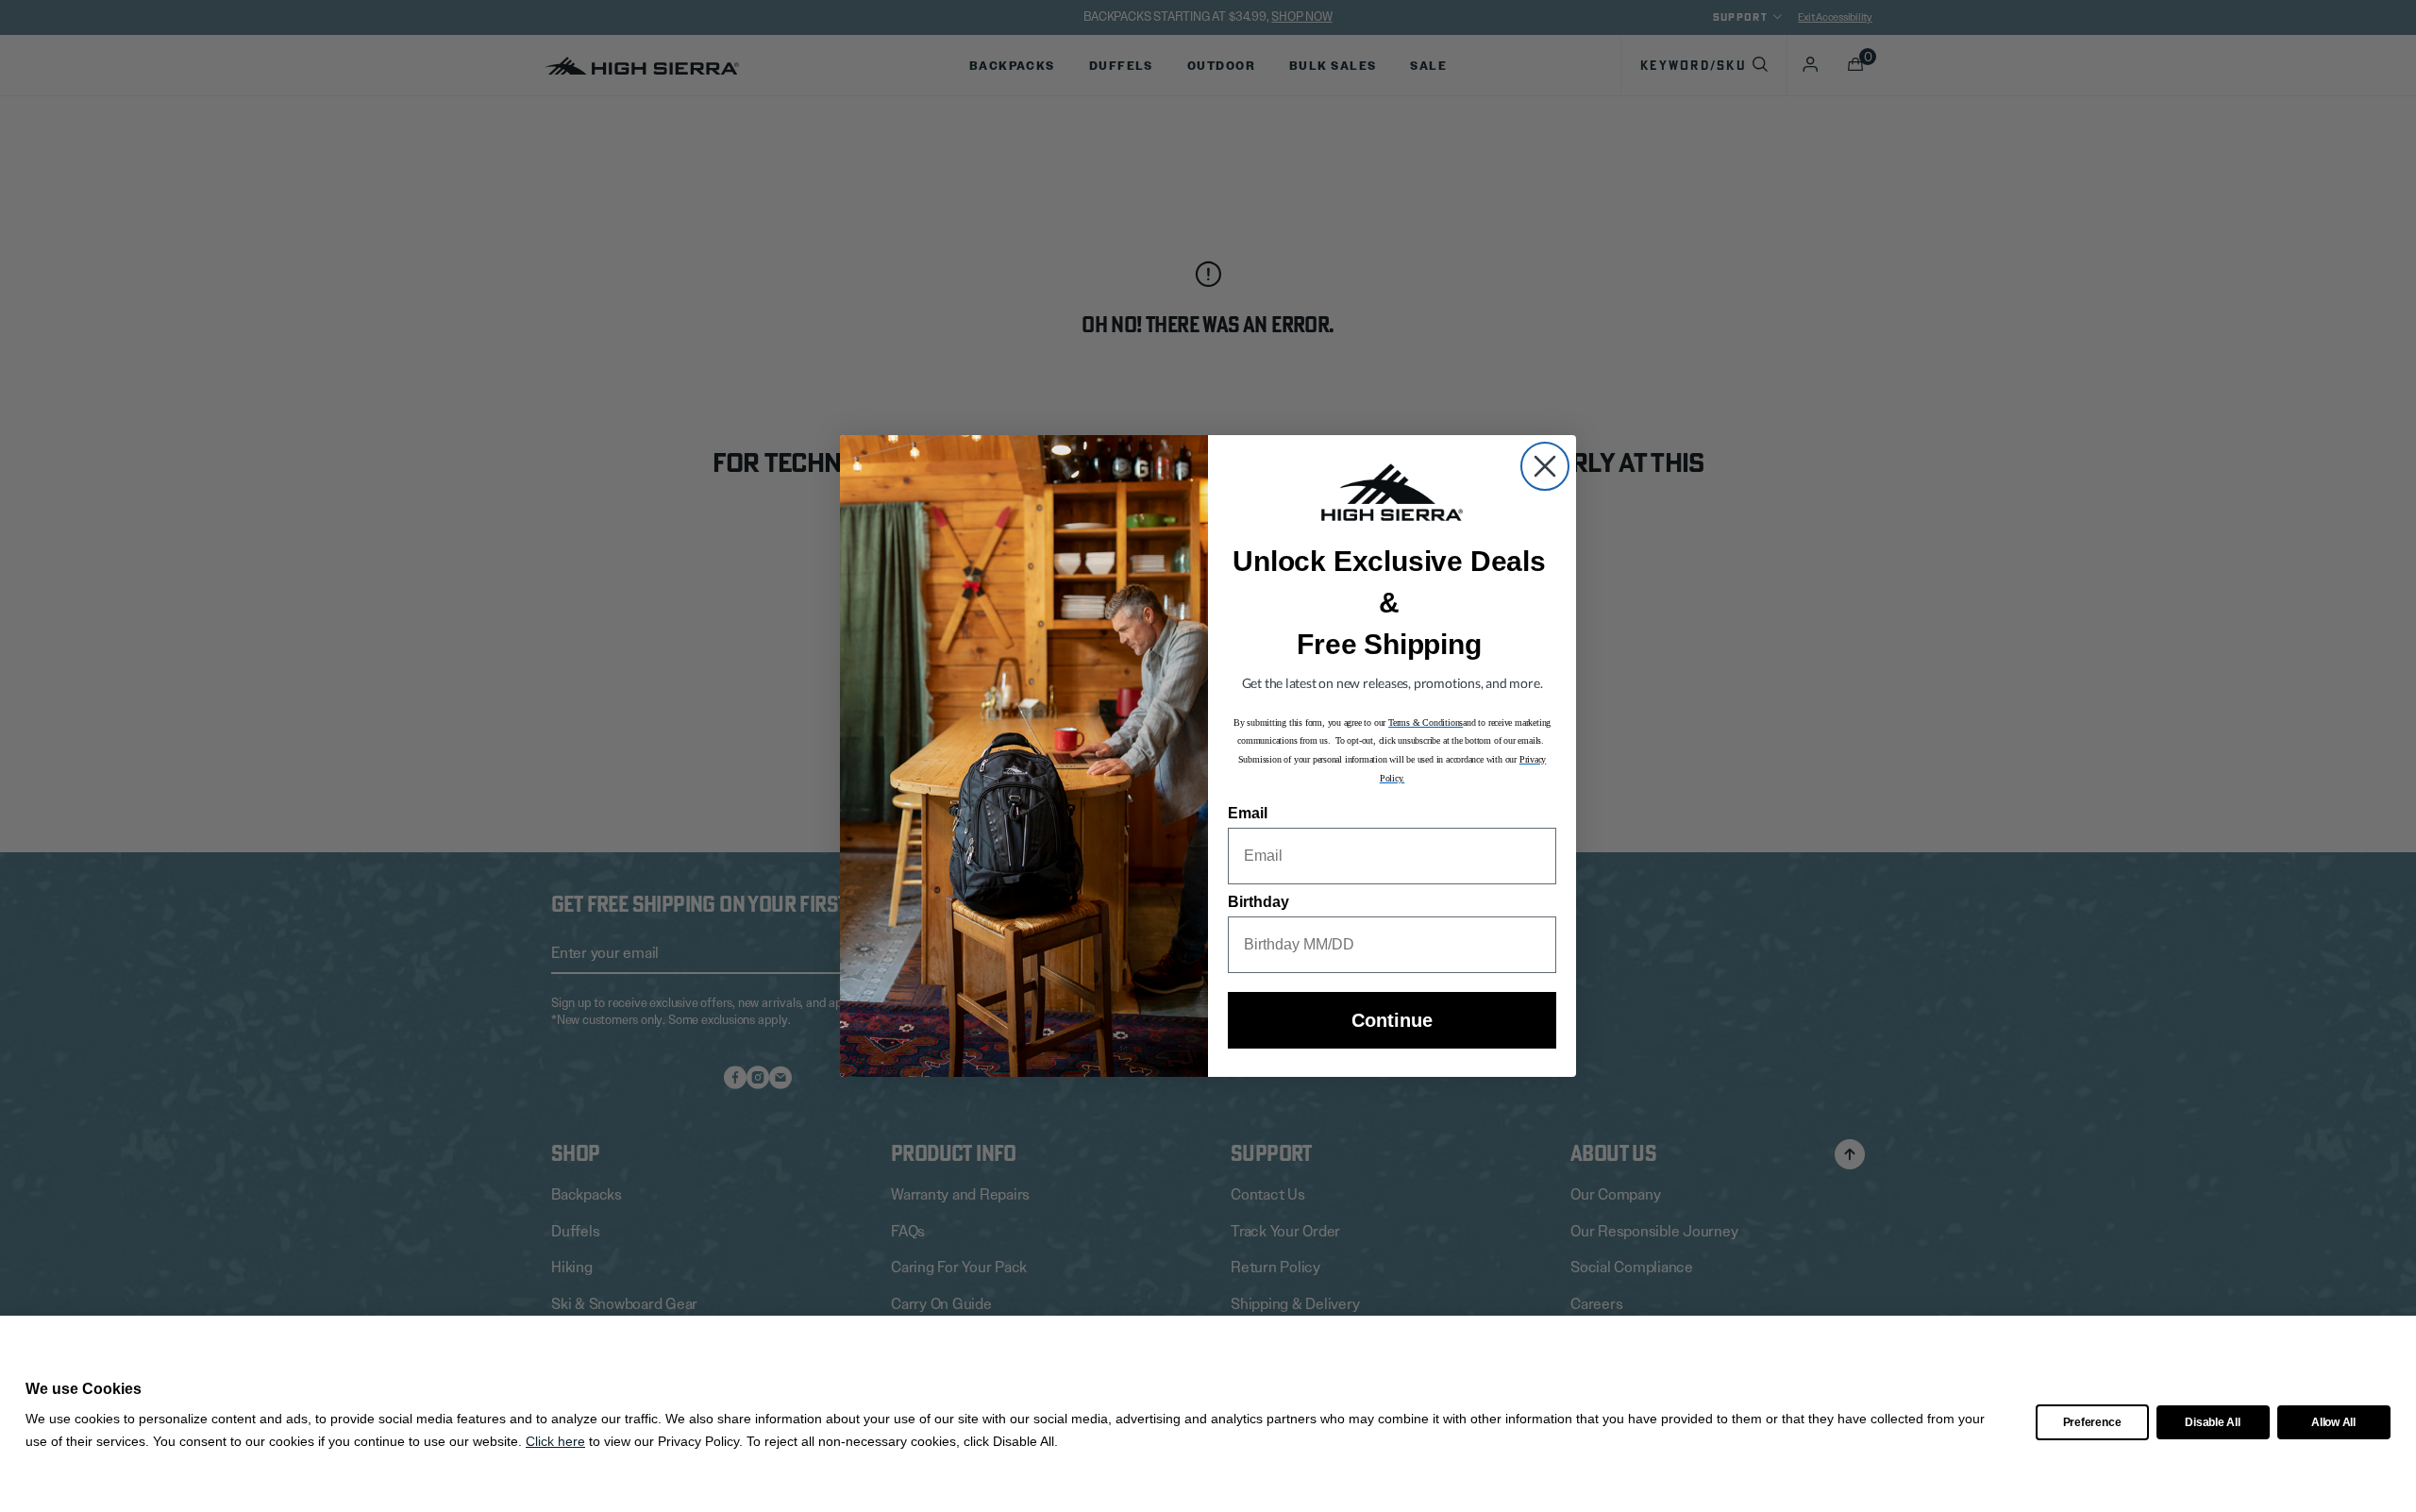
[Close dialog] (1545, 466)
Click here (555, 1441)
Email (1248, 813)
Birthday (1258, 902)
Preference (2092, 1422)
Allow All (2333, 1422)
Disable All (2212, 1422)
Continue (1392, 1020)
